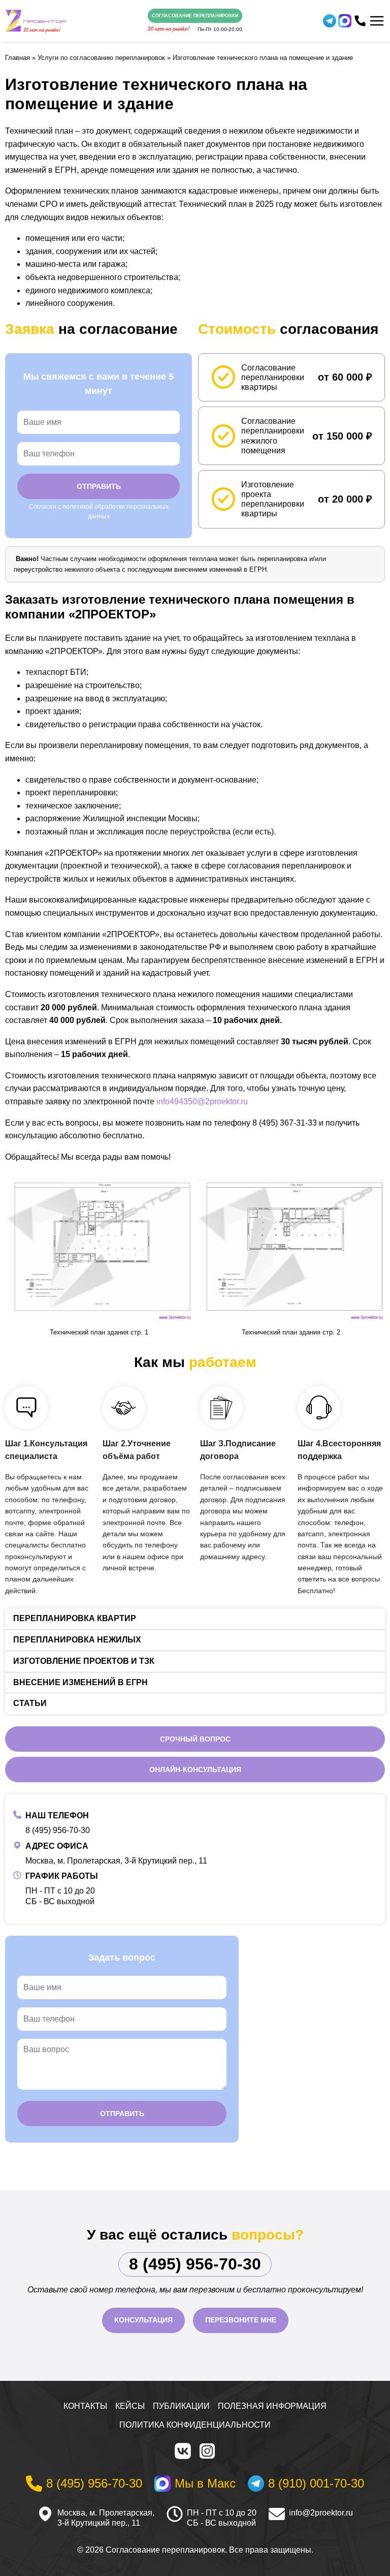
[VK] (183, 2451)
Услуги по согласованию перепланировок (101, 58)
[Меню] (377, 21)
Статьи (30, 1703)
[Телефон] (360, 21)
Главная (18, 58)
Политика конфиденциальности (195, 2425)
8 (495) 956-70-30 (58, 1830)
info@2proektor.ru (321, 2513)
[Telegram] (330, 21)
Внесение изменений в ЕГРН (80, 1682)
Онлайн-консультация (195, 1770)
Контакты (85, 2406)
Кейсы (130, 2406)
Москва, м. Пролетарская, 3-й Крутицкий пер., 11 (116, 1861)
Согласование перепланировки (195, 16)
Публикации (181, 2406)
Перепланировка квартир (75, 1618)
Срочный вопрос (195, 1739)
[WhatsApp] (345, 21)
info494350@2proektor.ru (202, 1101)
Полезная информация (272, 2406)
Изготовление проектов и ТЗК (84, 1661)
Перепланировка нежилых (77, 1640)
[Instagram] (207, 2451)
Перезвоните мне (241, 2320)
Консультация (143, 2320)
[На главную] (36, 21)
